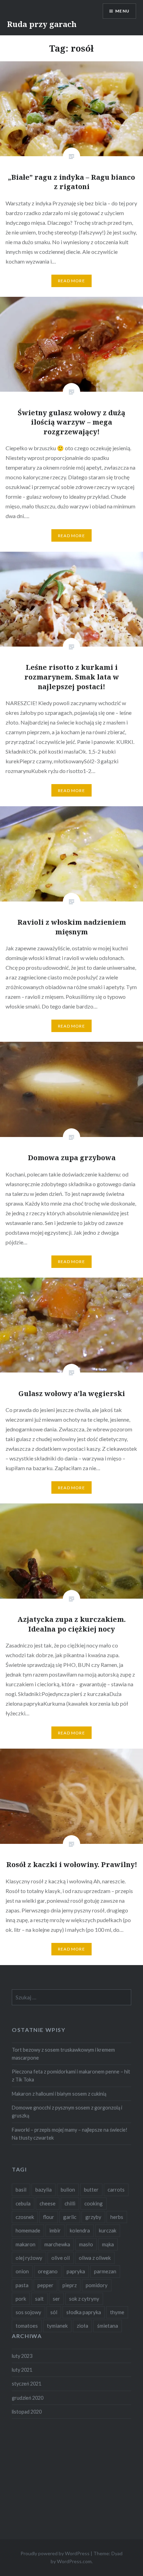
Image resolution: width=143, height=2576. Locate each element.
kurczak (108, 2230)
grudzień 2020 (28, 2398)
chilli (70, 2203)
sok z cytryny (84, 2299)
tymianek (57, 2326)
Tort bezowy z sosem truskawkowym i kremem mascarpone (63, 2054)
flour (49, 2217)
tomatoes (27, 2326)
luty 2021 (22, 2370)
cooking (94, 2203)
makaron (26, 2244)
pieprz (70, 2285)
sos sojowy (28, 2312)
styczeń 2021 (27, 2384)
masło (86, 2244)
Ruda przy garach (42, 24)
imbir (55, 2230)
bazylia (44, 2189)
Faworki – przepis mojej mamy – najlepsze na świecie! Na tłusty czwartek (70, 2134)
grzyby (93, 2217)
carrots (116, 2189)
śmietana (108, 2326)
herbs (117, 2217)
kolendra (80, 2230)
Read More (71, 281)
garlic (70, 2217)
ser (56, 2299)
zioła (82, 2326)
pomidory (97, 2285)
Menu (122, 11)
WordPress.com (74, 2561)
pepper (45, 2285)
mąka (108, 2244)
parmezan (105, 2271)
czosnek (25, 2217)
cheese (48, 2203)
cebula (23, 2203)
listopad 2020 (27, 2412)
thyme (117, 2312)
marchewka (57, 2244)
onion (22, 2271)
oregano (48, 2271)
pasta (22, 2285)
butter (91, 2189)
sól (54, 2312)
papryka (76, 2271)
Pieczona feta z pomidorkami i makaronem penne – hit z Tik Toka (71, 2076)
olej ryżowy (29, 2258)
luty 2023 (22, 2356)
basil (21, 2189)
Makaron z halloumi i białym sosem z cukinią (59, 2094)
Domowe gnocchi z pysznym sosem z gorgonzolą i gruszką (67, 2112)
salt (39, 2299)
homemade (28, 2230)
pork (21, 2299)
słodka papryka (84, 2312)
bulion (68, 2189)
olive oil (61, 2258)
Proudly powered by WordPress (55, 2553)
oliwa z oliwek (95, 2258)
